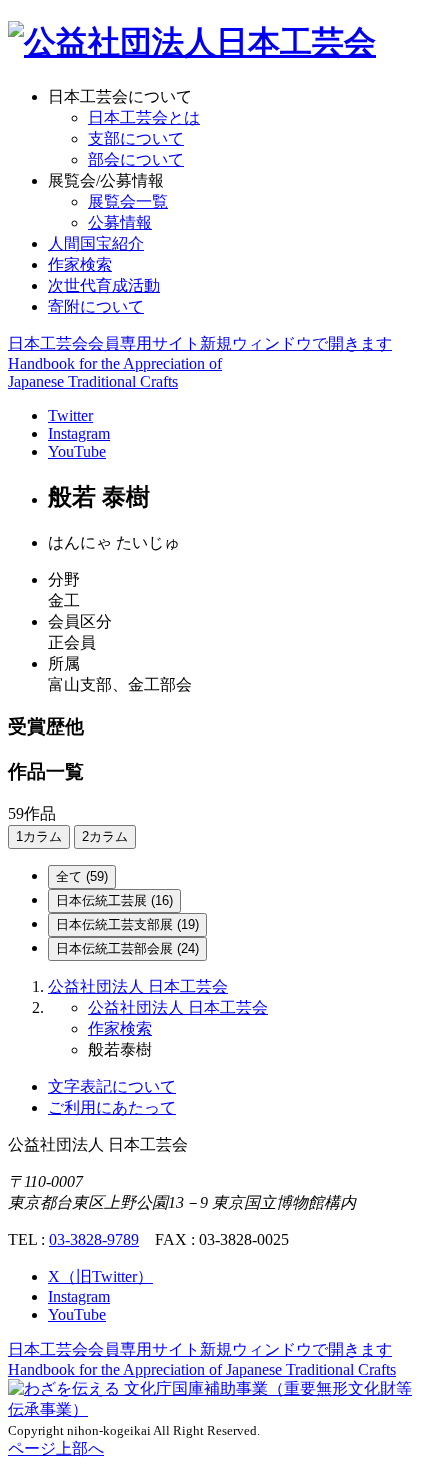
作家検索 (80, 264)
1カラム (39, 836)
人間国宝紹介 (96, 243)
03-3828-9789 (94, 1239)
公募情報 (120, 222)
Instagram (79, 433)
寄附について (96, 306)
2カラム (105, 836)
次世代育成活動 (104, 285)
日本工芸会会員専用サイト (200, 343)
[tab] (82, 877)
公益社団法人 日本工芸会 (138, 986)
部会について (136, 159)
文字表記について (112, 1086)
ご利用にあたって (112, 1107)
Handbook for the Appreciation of (202, 1369)
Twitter (70, 415)
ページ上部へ (56, 1448)
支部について (136, 138)
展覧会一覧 (128, 201)
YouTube (77, 451)
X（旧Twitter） (100, 1276)
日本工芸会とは (144, 117)
